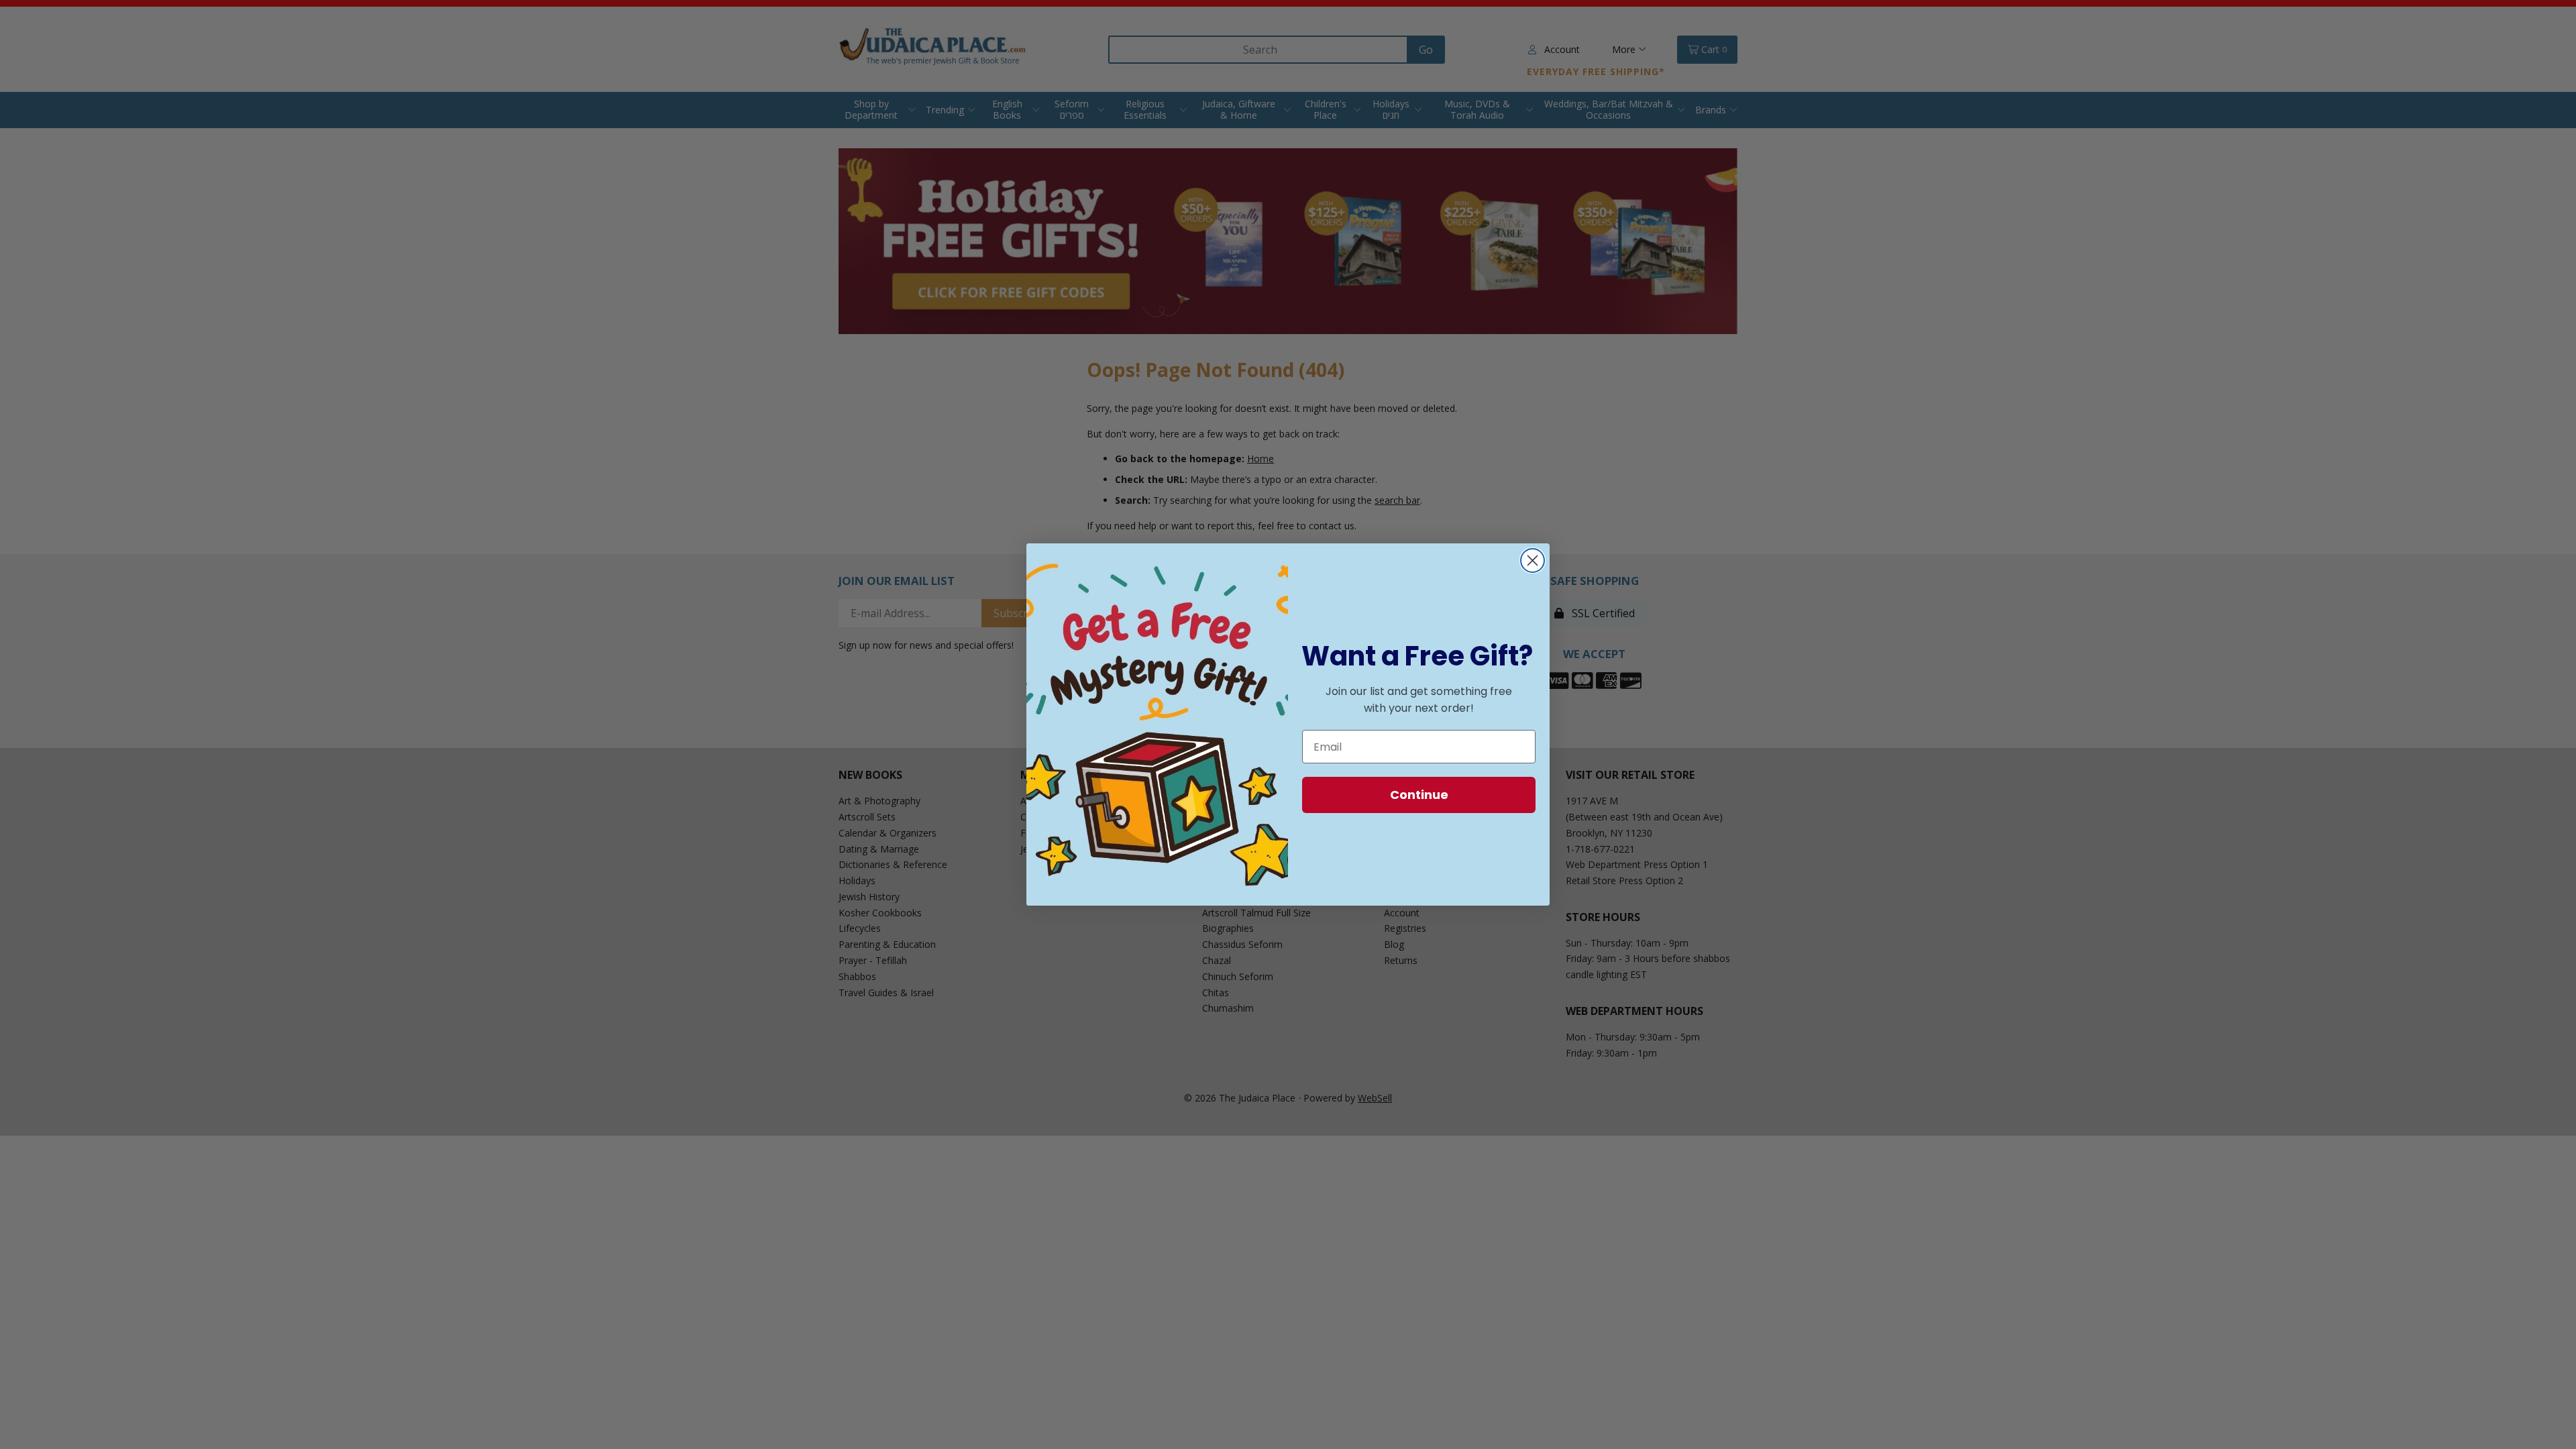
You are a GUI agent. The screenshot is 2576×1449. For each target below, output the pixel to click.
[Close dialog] (1533, 560)
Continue (1419, 795)
